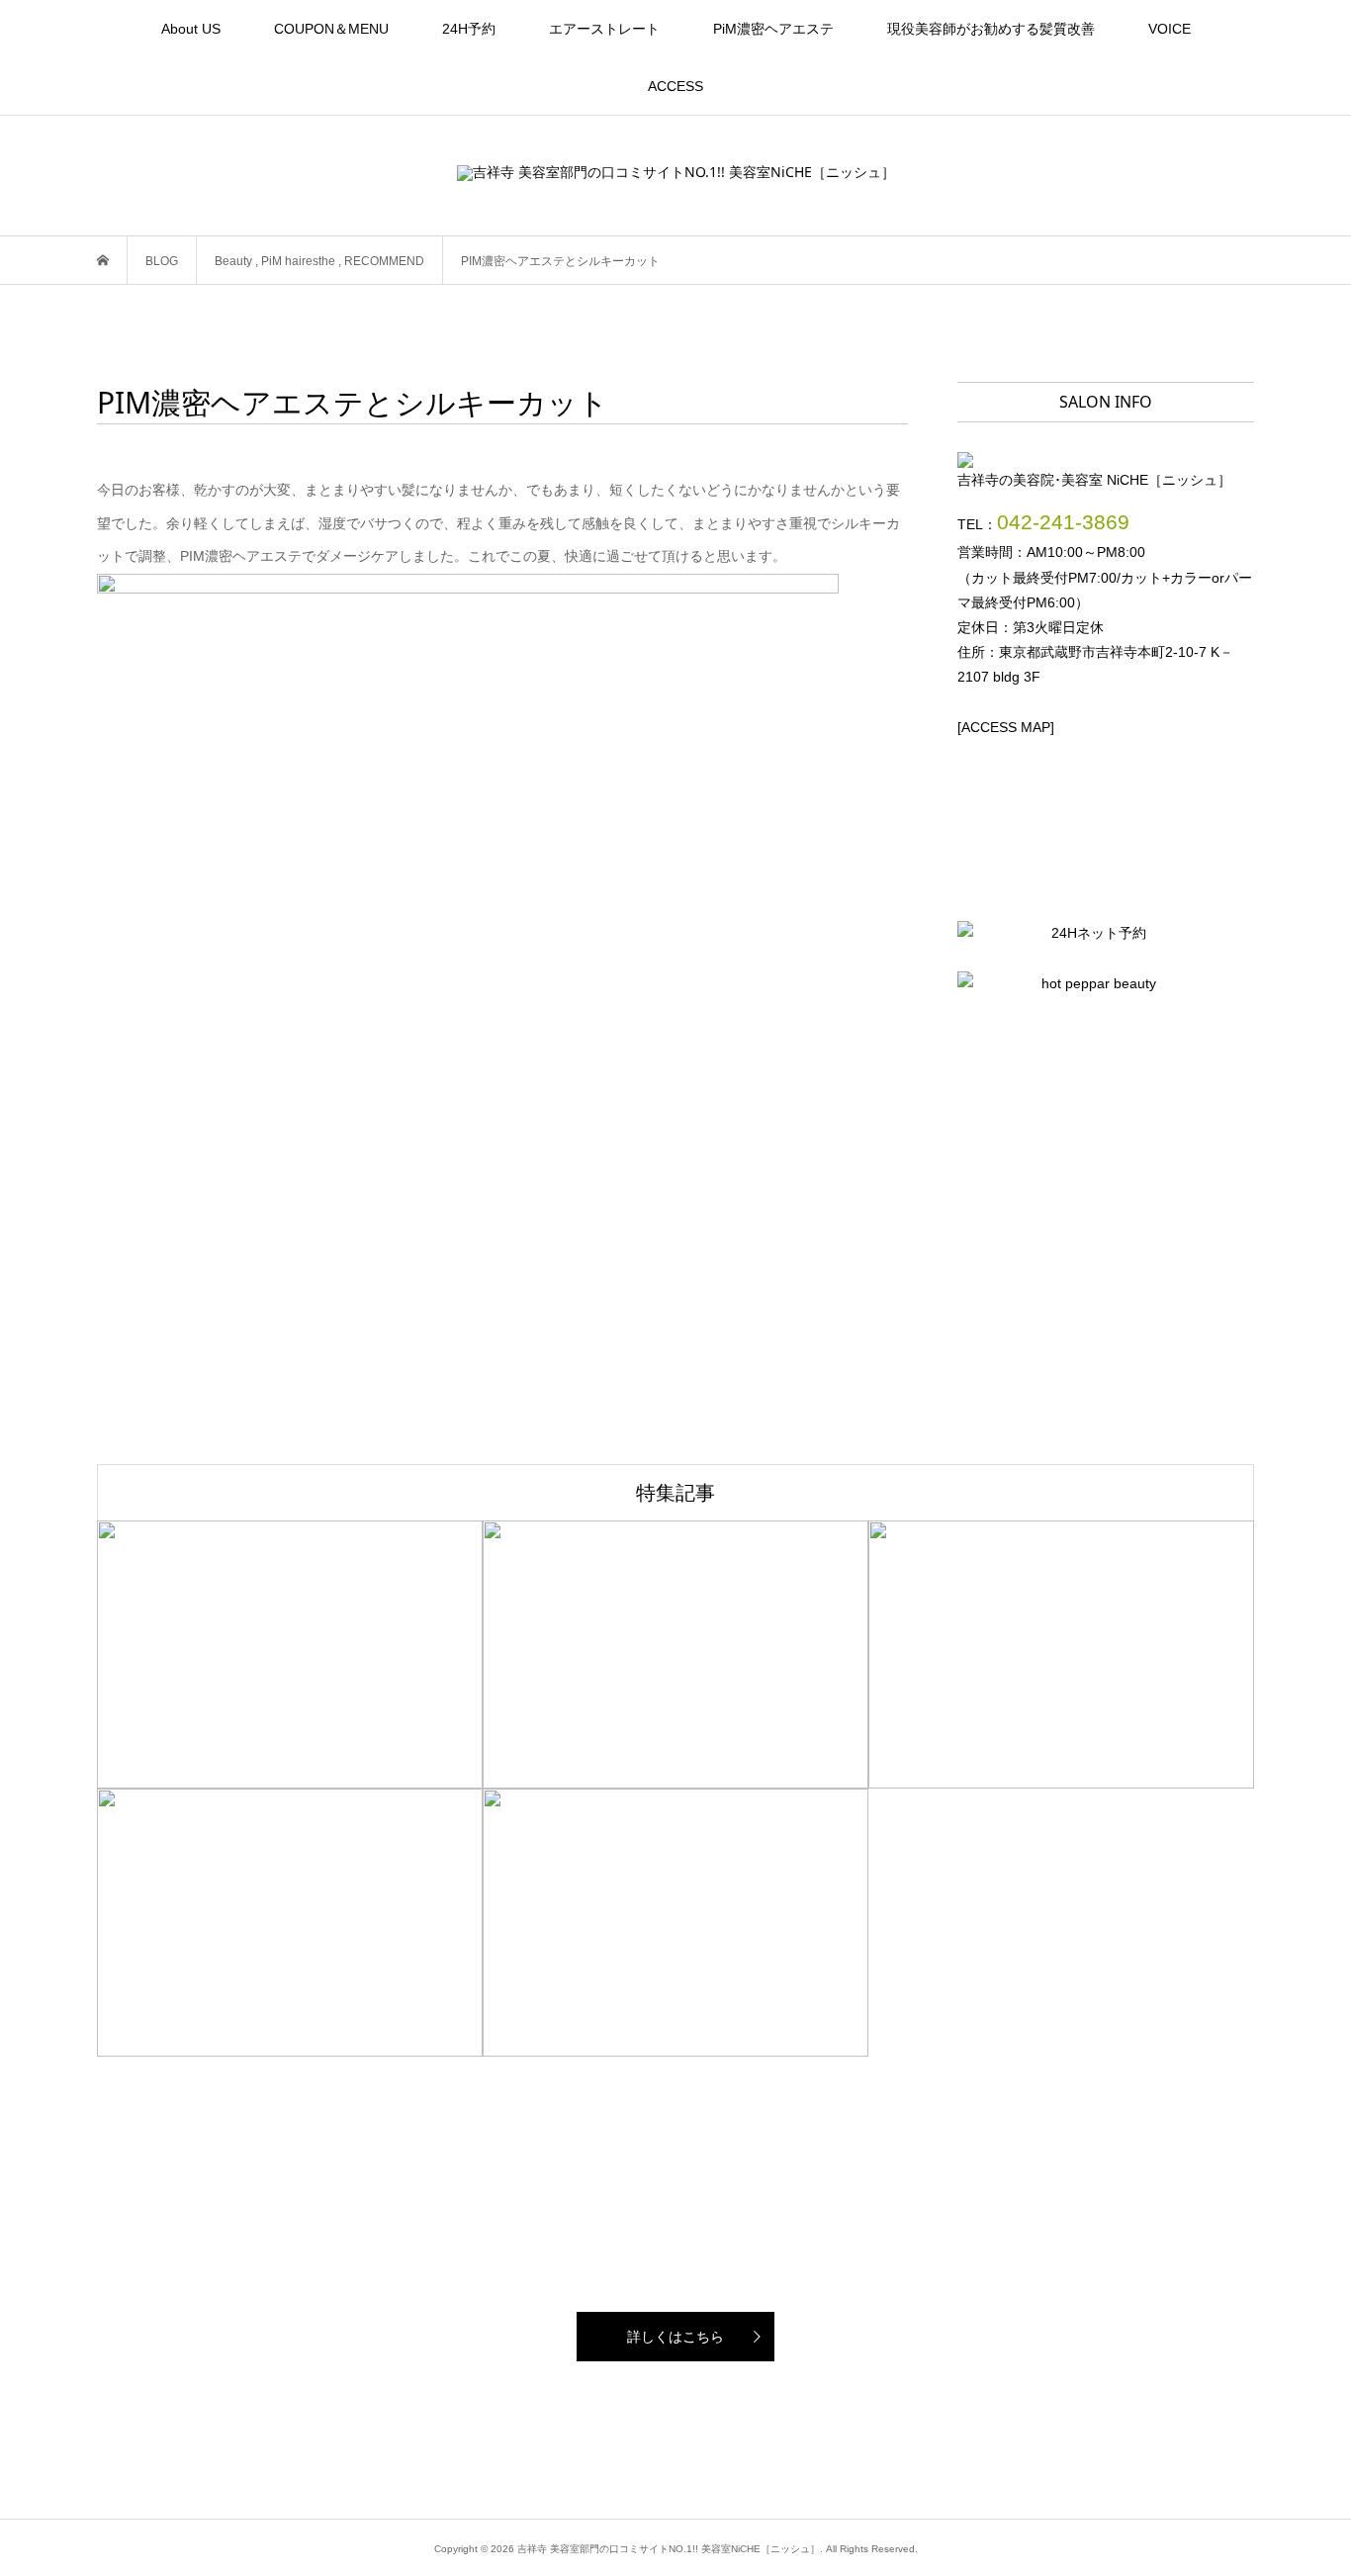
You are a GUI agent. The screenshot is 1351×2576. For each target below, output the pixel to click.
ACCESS (675, 86)
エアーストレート (604, 29)
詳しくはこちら (675, 2337)
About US (191, 29)
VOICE (1170, 29)
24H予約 (469, 29)
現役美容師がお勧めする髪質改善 (991, 29)
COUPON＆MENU (331, 29)
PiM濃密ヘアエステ (773, 29)
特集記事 (675, 1492)
